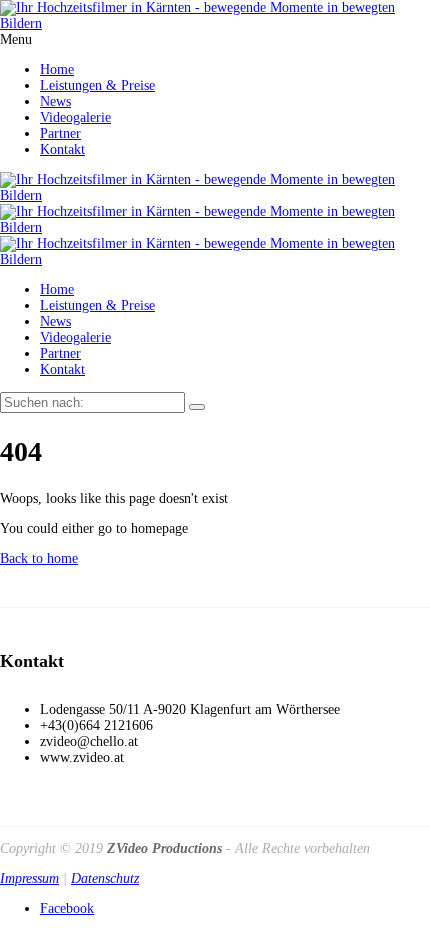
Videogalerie (75, 117)
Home (57, 69)
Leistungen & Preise (97, 85)
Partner (60, 133)
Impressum (29, 878)
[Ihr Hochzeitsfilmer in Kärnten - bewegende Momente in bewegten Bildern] (215, 23)
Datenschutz (105, 878)
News (55, 101)
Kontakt (62, 149)
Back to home (39, 558)
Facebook (67, 908)
